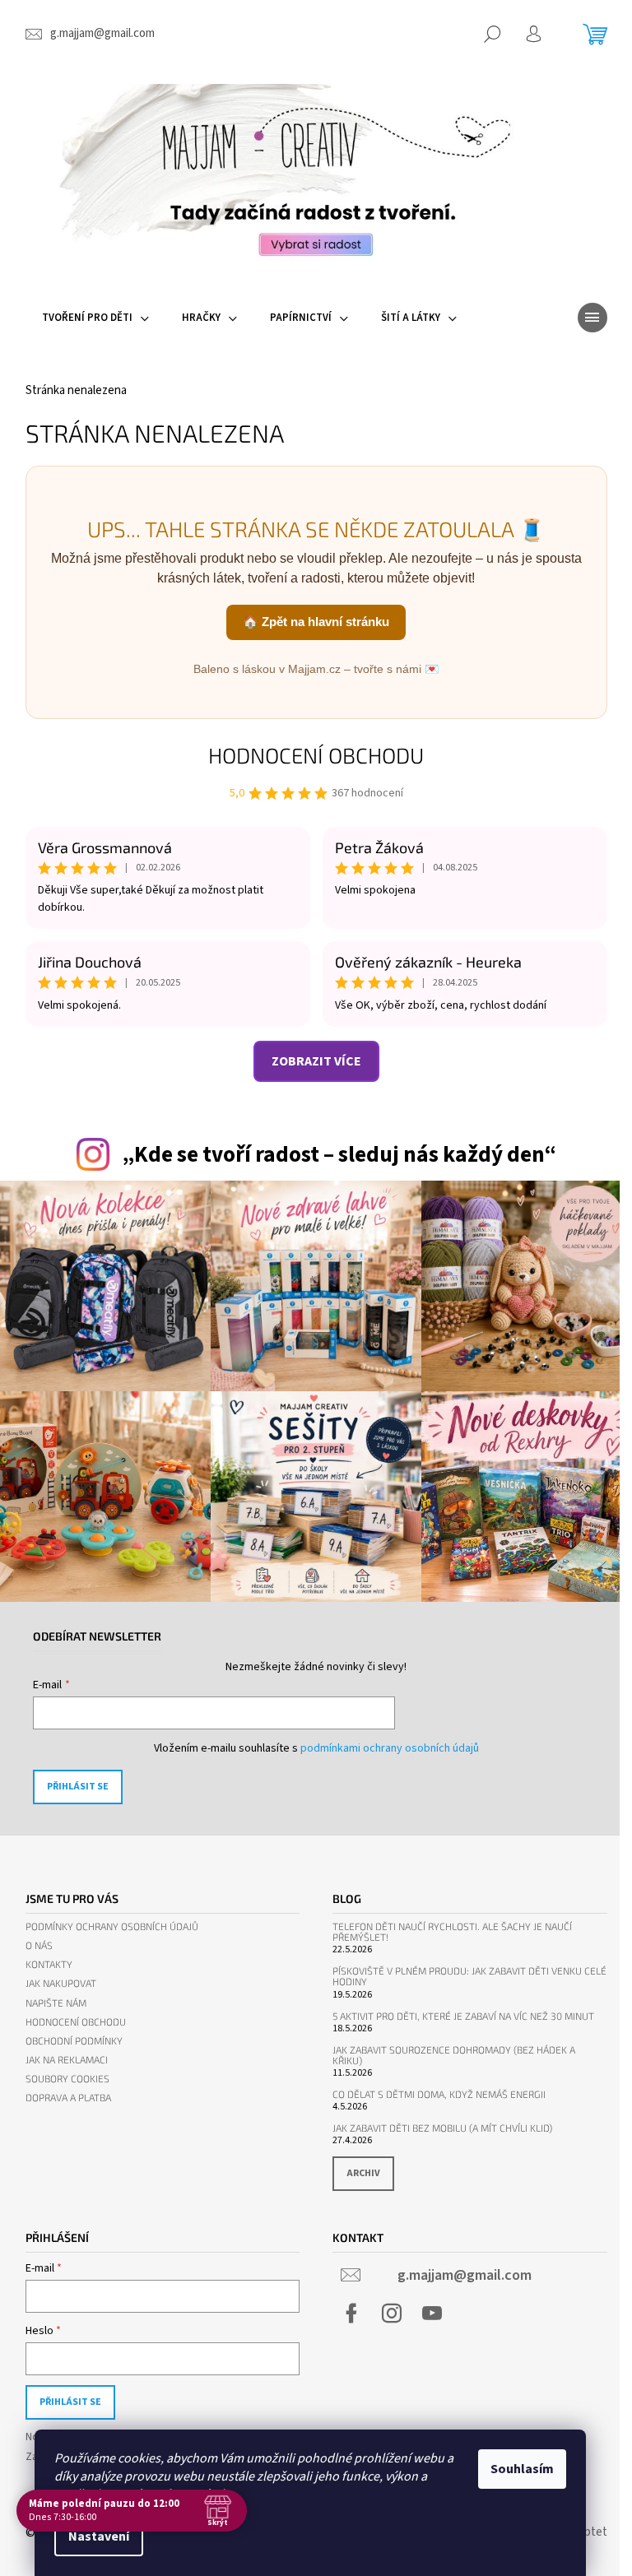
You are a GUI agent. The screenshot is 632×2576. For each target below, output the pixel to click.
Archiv (363, 2173)
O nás (39, 1945)
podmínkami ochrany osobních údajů (390, 1748)
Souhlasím (522, 2469)
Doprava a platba (68, 2098)
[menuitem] (95, 318)
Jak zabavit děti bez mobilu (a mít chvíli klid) (442, 2128)
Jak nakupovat (61, 1983)
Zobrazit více (316, 1061)
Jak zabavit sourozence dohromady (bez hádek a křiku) (454, 2055)
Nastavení (99, 2537)
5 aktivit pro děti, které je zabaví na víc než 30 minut (463, 2016)
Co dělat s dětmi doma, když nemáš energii (439, 2094)
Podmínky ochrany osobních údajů (112, 1926)
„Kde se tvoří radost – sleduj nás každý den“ (339, 1155)
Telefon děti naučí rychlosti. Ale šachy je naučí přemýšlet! (452, 1932)
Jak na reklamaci (67, 2060)
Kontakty (49, 1964)
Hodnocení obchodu (316, 755)
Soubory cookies (67, 2079)
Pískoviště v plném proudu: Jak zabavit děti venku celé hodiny (469, 1976)
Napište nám (56, 2003)
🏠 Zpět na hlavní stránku (316, 622)
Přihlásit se (78, 1787)
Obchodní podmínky (74, 2041)
